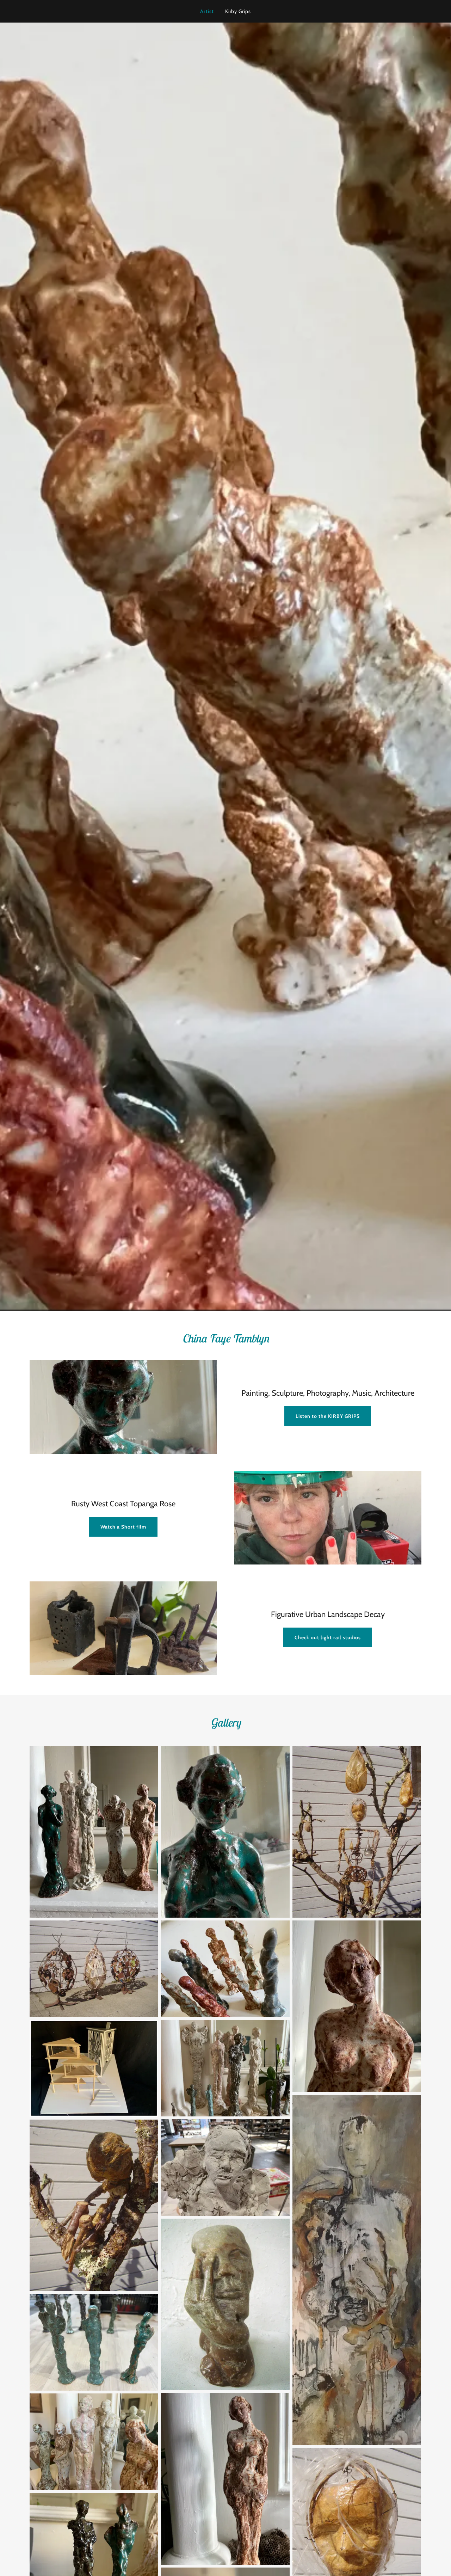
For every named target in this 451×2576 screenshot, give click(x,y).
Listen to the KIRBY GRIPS (328, 1416)
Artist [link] (207, 11)
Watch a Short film (123, 1527)
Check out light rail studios (328, 1637)
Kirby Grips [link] (238, 11)
